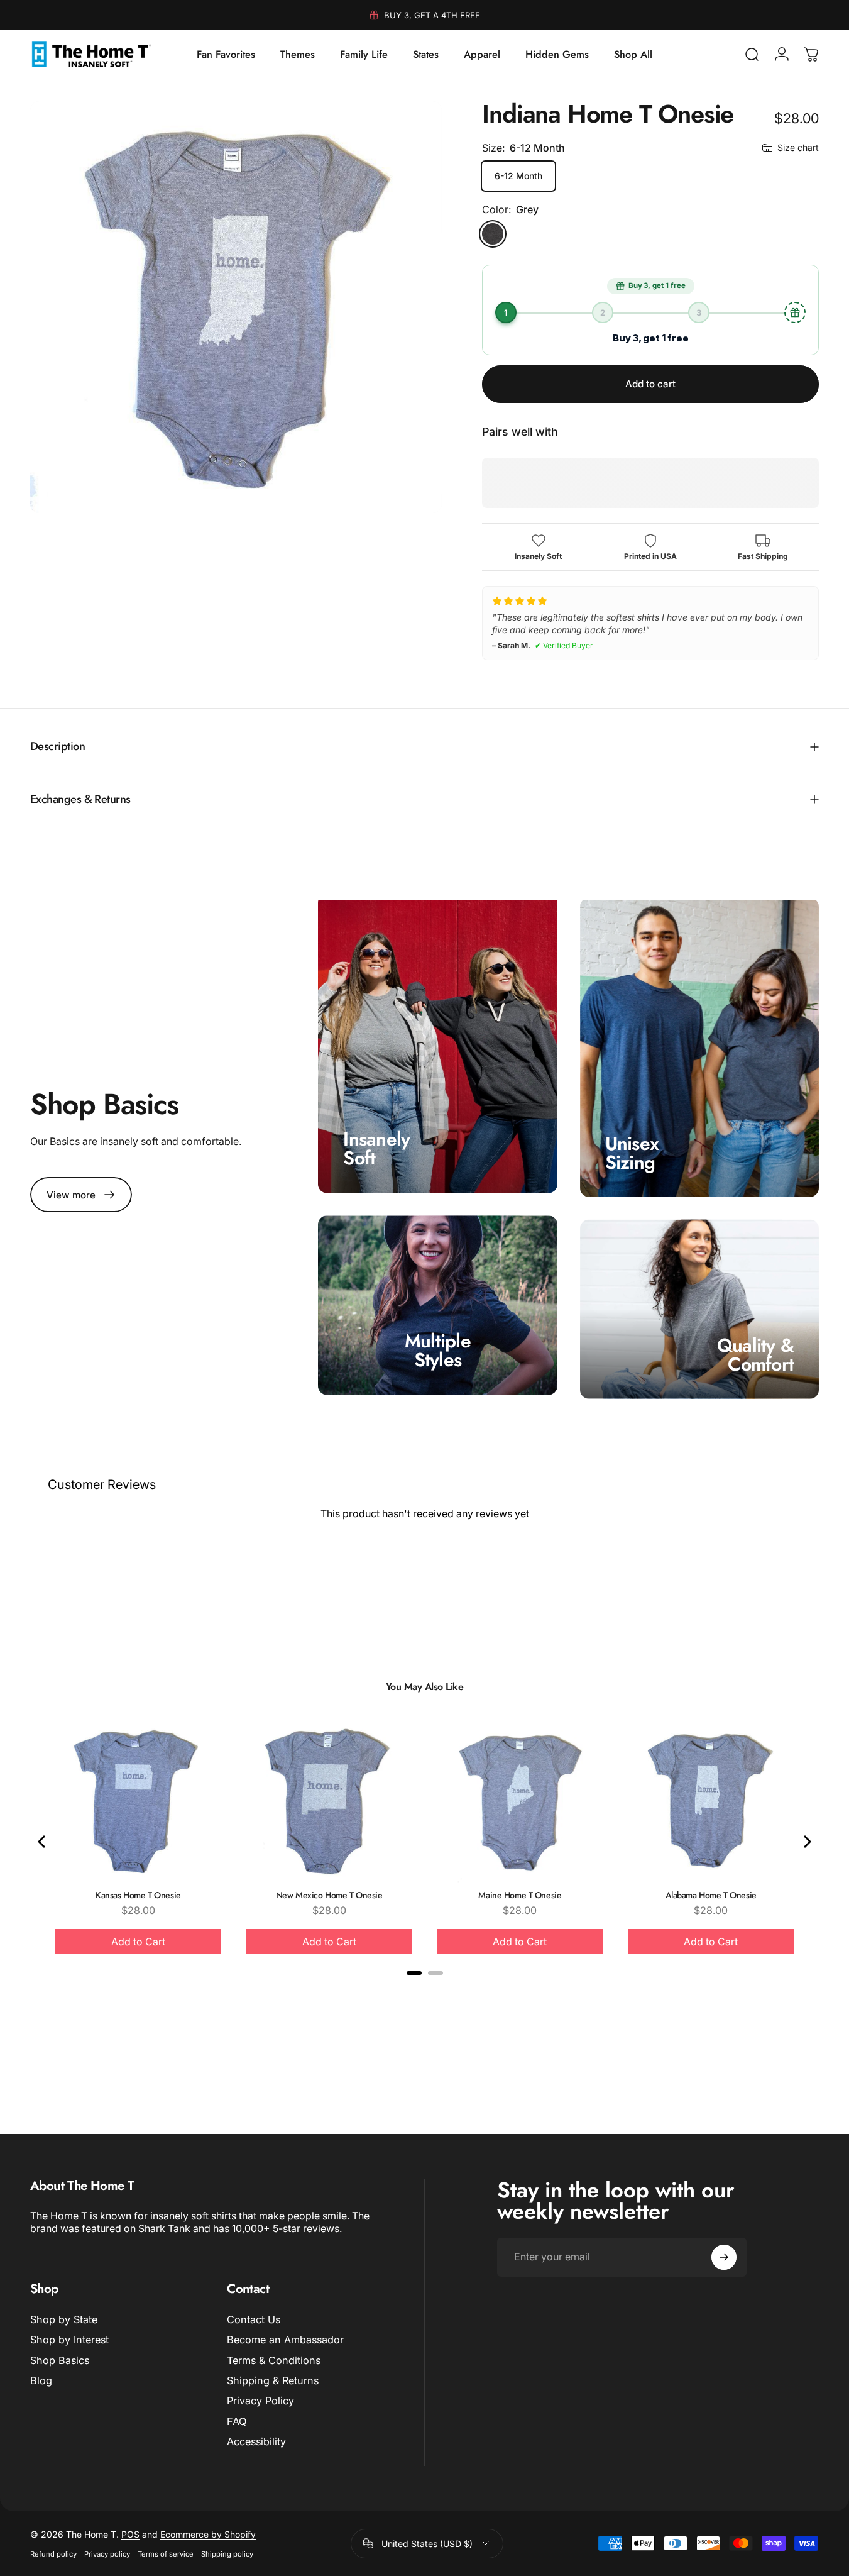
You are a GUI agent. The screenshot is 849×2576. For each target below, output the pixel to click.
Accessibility (256, 2441)
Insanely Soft (376, 1148)
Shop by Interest (69, 2340)
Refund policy (53, 2554)
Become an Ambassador (285, 2340)
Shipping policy (227, 2554)
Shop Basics (60, 2360)
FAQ (237, 2421)
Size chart (798, 147)
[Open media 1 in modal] (236, 307)
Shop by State (64, 2319)
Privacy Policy (260, 2401)
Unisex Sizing (632, 1152)
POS (130, 2534)
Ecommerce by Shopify (208, 2534)
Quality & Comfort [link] (755, 1355)
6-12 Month (518, 176)
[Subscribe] (724, 2257)
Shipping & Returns (273, 2380)
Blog (41, 2380)
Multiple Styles (438, 1350)
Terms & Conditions (274, 2360)
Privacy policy (107, 2554)
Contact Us (254, 2319)
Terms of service (166, 2554)
